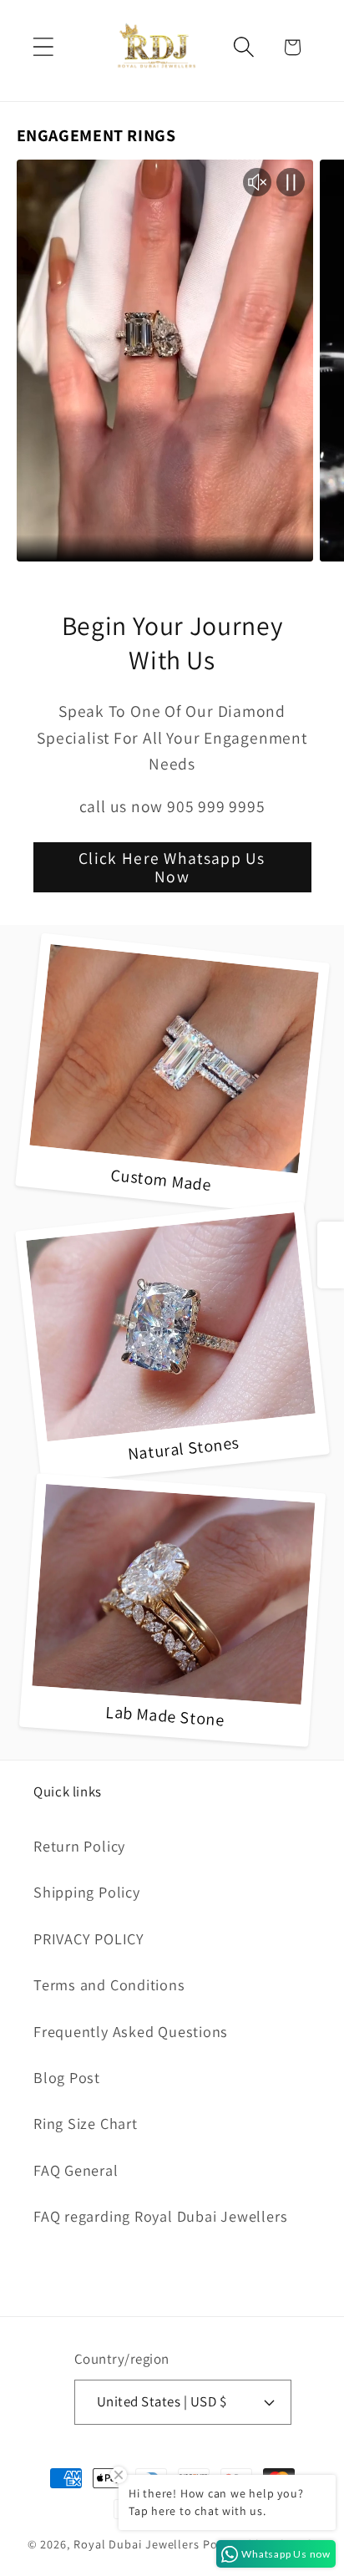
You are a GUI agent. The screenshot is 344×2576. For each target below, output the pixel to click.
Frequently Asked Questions (131, 2031)
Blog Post (67, 2077)
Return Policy (79, 1846)
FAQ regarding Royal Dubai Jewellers (160, 2216)
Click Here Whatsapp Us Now (172, 868)
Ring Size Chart (86, 2123)
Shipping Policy (87, 1892)
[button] (43, 47)
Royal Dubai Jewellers (137, 2544)
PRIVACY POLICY (89, 1938)
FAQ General (76, 2170)
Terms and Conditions (109, 1984)
